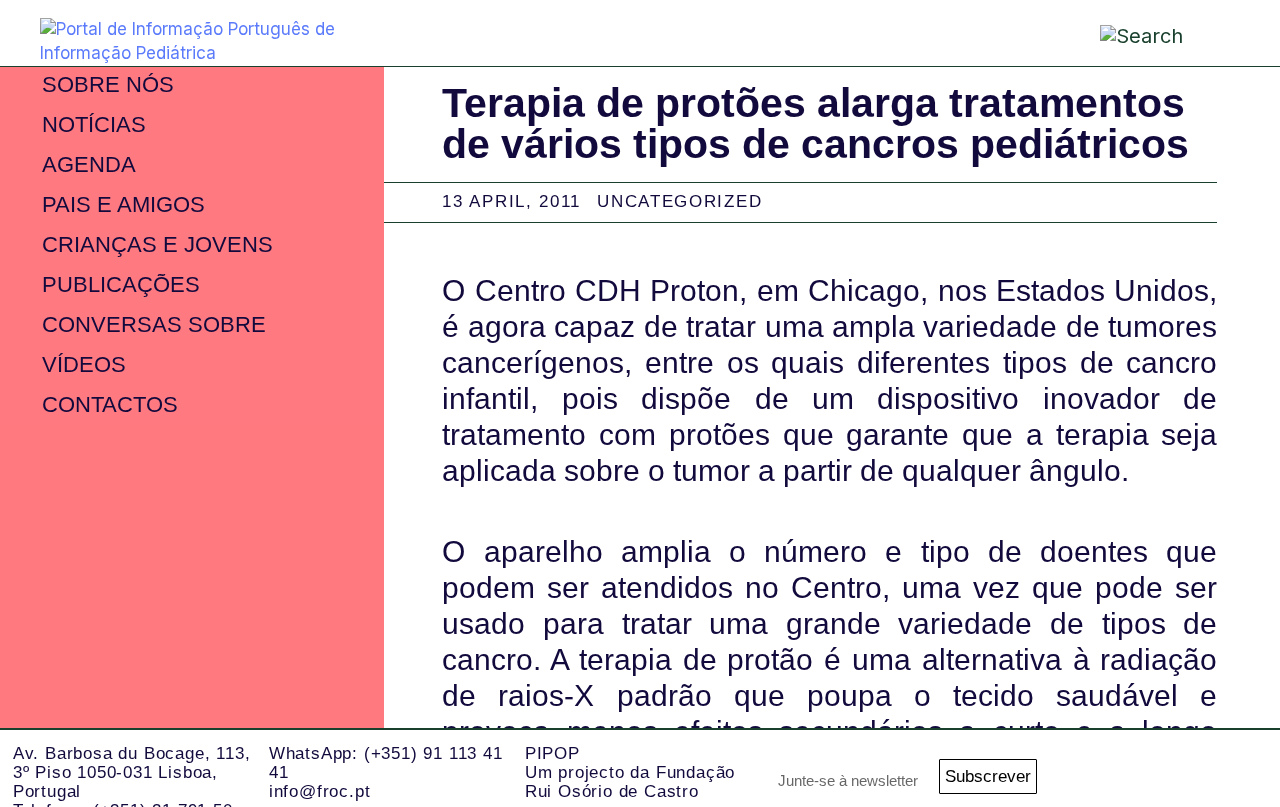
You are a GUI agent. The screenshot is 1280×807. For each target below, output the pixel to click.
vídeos (84, 364)
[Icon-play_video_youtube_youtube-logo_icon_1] (1245, 768)
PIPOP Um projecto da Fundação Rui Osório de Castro (630, 772)
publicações (121, 284)
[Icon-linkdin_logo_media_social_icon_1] (1135, 768)
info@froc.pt (320, 791)
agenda (89, 164)
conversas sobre (154, 324)
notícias (94, 124)
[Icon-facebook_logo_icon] (1190, 768)
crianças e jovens (157, 244)
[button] (1220, 31)
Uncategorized (679, 201)
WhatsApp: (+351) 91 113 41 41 (386, 763)
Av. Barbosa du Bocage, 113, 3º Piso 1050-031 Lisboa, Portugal (132, 772)
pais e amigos (123, 204)
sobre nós (108, 84)
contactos (110, 404)
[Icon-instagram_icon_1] (1080, 768)
